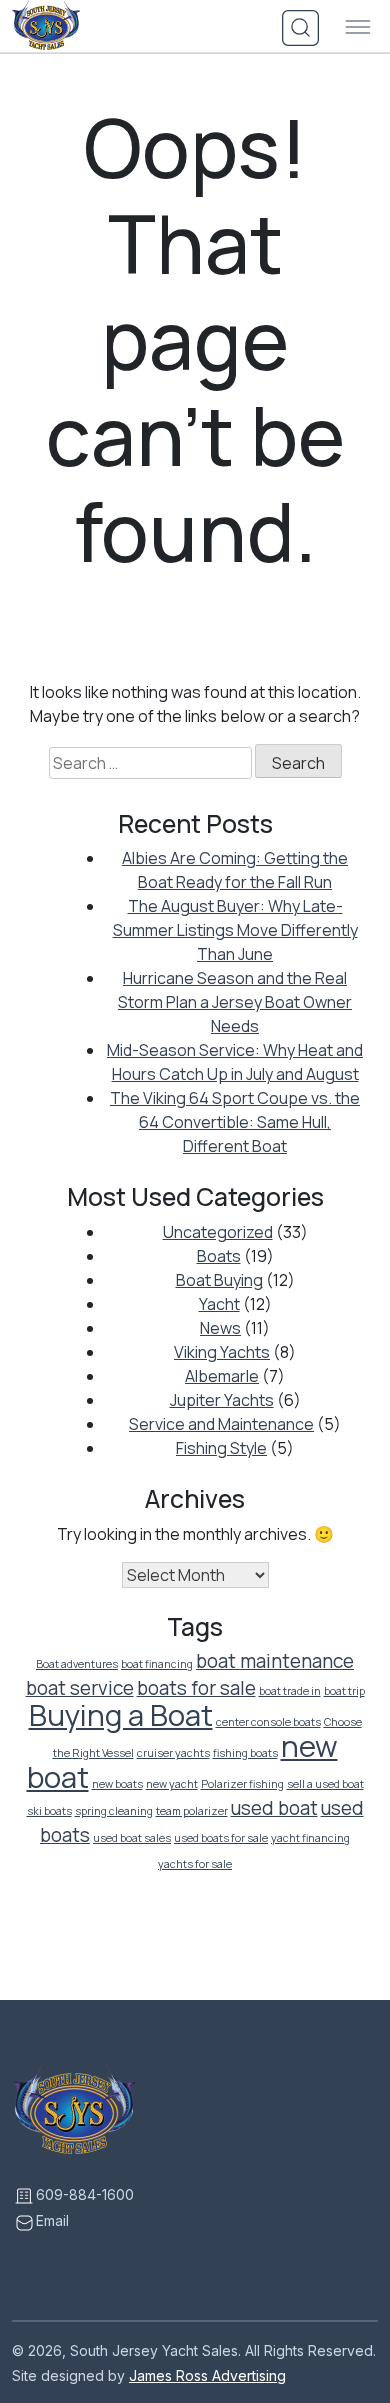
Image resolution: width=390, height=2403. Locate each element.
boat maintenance (275, 1661)
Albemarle (222, 1376)
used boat (274, 1808)
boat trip (344, 1691)
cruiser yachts (173, 1753)
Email (52, 2220)
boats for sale (196, 1688)
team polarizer (192, 1811)
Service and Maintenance (221, 1424)
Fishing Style (221, 1448)
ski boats (49, 1811)
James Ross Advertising (207, 2375)
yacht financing (310, 1838)
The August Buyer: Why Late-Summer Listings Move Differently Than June (235, 930)
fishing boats (245, 1753)
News (220, 1328)
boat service (80, 1688)
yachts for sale (195, 1864)
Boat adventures (77, 1664)
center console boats (268, 1722)
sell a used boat (325, 1784)
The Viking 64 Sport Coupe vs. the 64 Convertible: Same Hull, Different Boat (235, 1122)
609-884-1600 (85, 2194)
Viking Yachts (222, 1352)
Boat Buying (219, 1280)
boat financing (157, 1664)
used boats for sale (221, 1838)
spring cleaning (114, 1811)
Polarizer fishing (242, 1784)
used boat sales (132, 1838)
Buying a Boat (121, 1715)
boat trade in (290, 1691)
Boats (219, 1256)
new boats (117, 1784)
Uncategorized (218, 1232)
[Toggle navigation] (358, 28)
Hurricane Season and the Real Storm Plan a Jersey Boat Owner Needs (235, 1002)
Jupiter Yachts (222, 1400)
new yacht (172, 1784)
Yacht (219, 1304)
